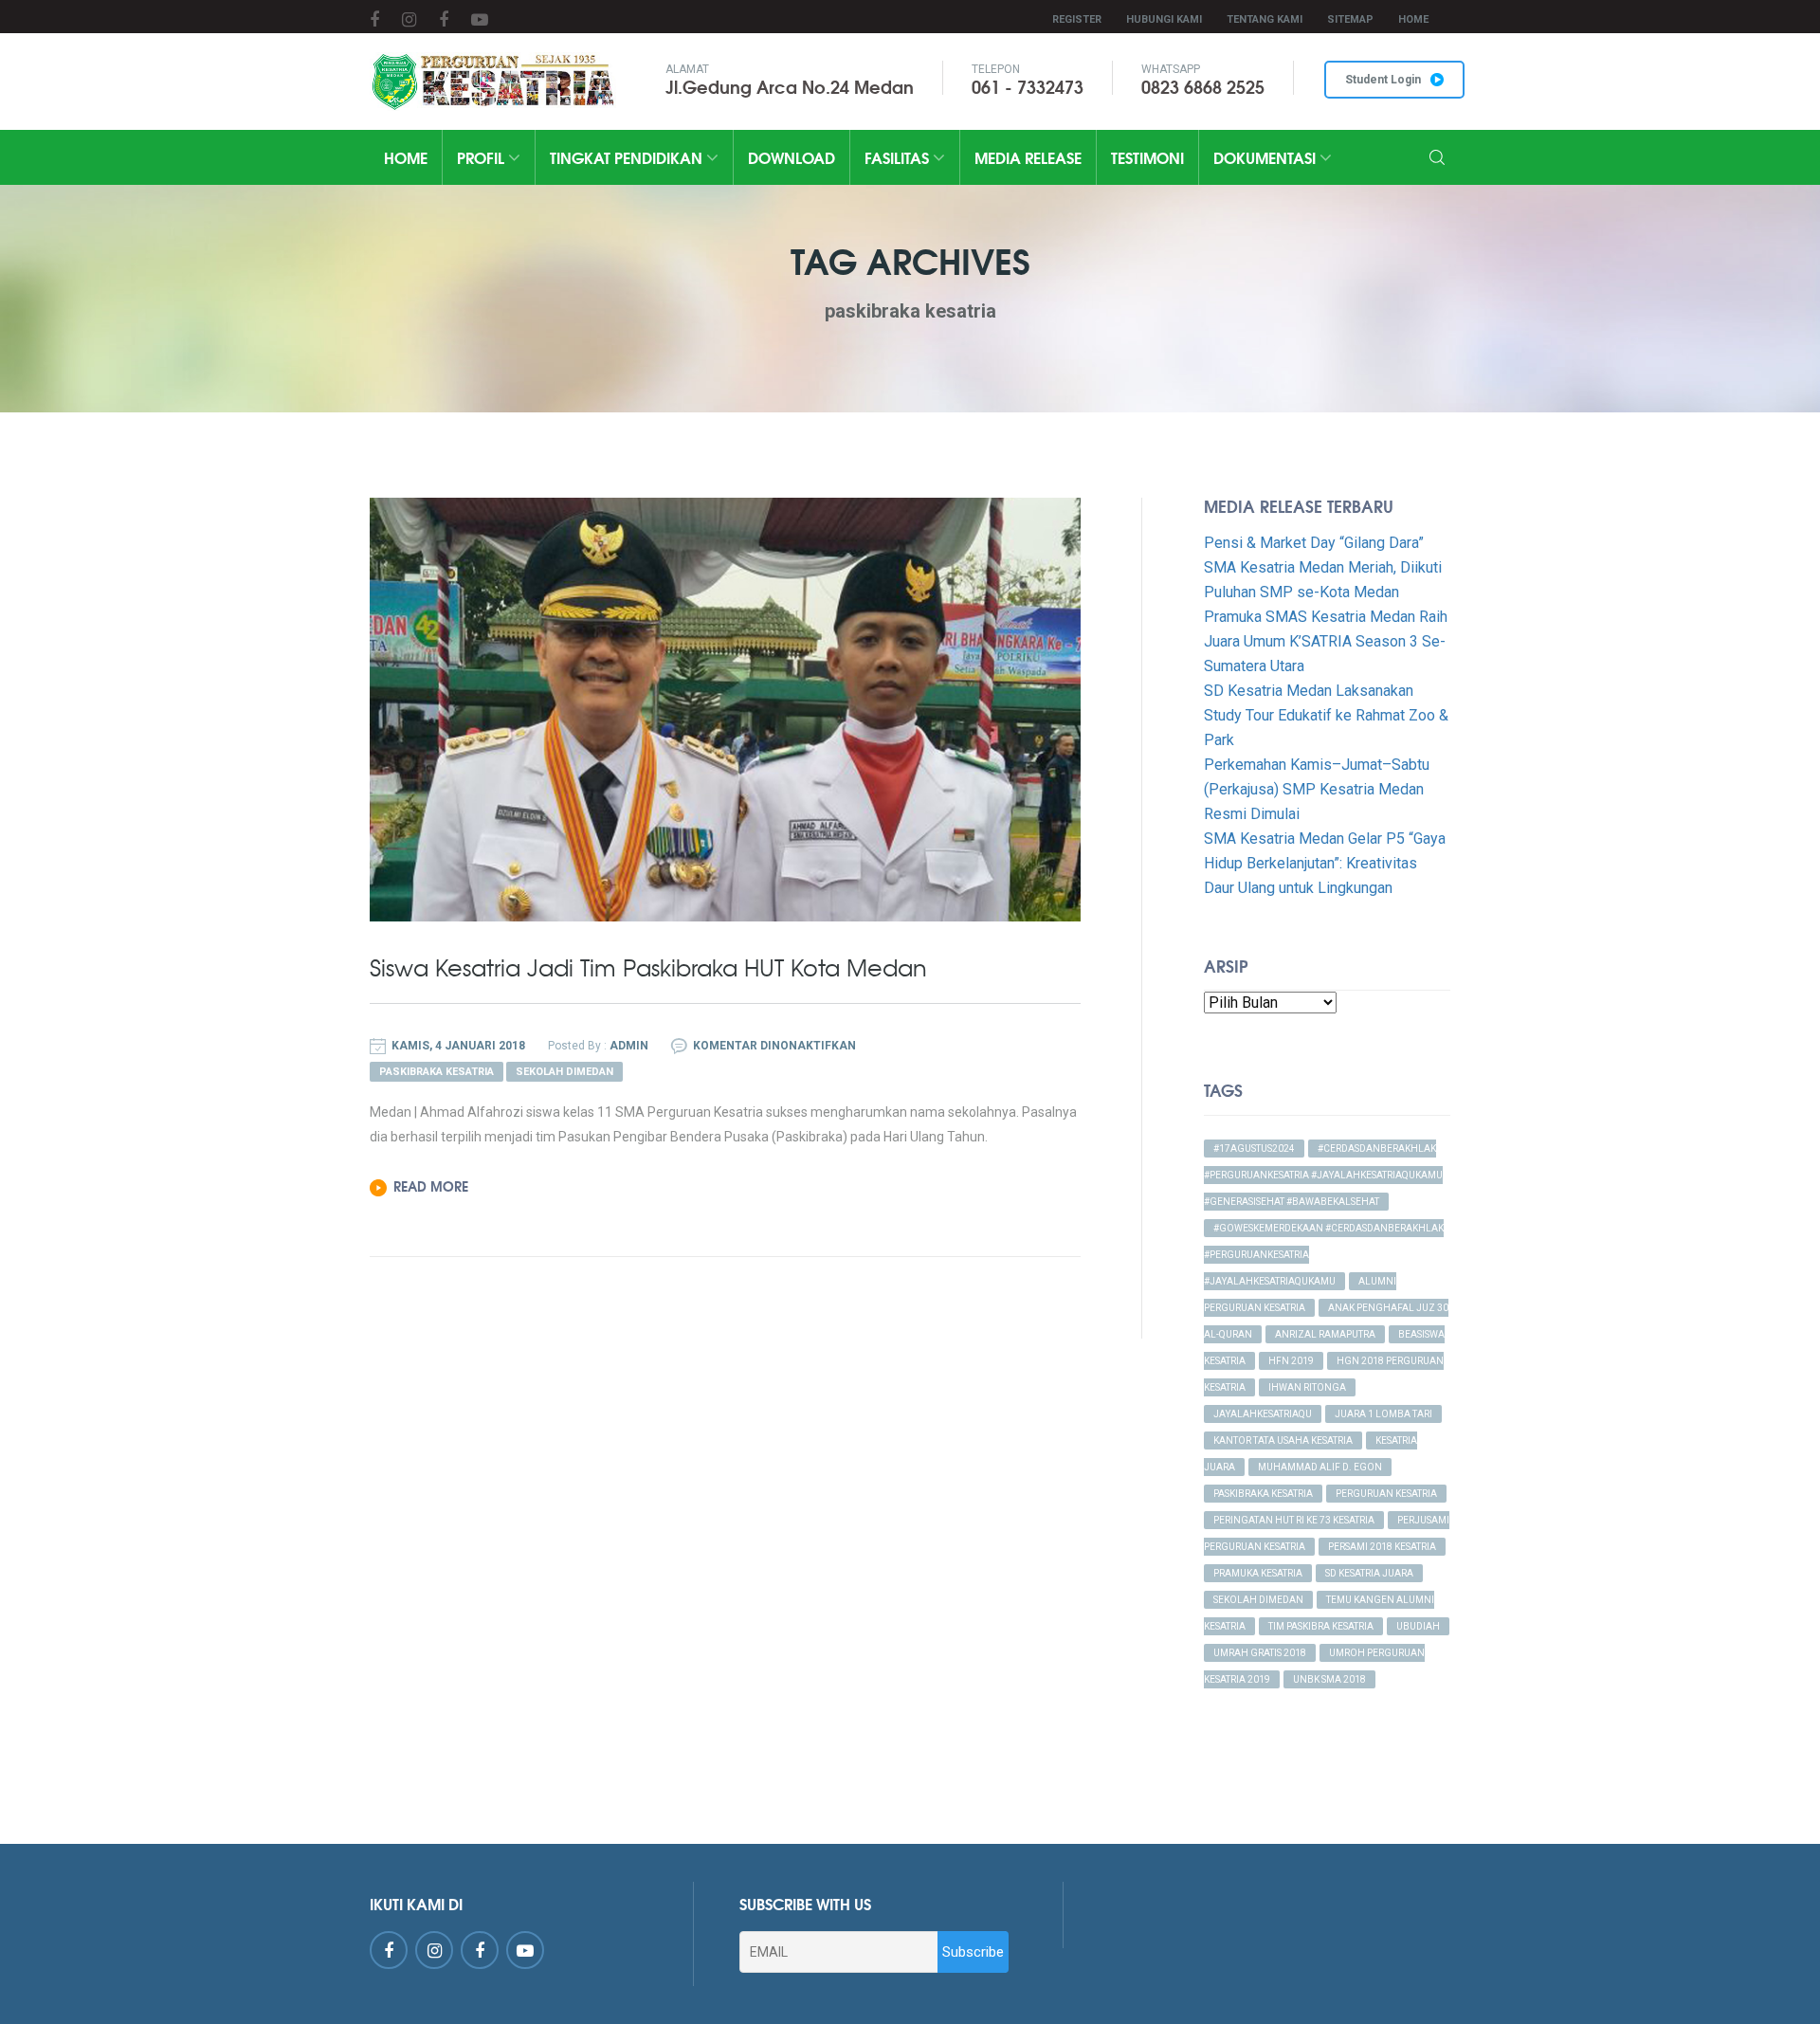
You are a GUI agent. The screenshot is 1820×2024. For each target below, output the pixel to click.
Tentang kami (1265, 19)
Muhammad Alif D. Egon (1320, 1467)
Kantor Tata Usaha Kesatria (1283, 1441)
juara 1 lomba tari (1383, 1414)
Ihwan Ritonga (1307, 1387)
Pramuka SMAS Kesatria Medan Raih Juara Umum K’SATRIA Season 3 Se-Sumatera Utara (1326, 641)
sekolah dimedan (1258, 1600)
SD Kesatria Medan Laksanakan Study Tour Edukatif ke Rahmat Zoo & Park (1326, 715)
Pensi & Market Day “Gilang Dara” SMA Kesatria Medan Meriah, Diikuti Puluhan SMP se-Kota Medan (1323, 567)
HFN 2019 (1291, 1361)
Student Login (1383, 80)
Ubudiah (1418, 1626)
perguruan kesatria (1386, 1494)
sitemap (1350, 19)
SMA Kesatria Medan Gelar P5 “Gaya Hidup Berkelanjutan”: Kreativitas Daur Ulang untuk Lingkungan (1325, 863)
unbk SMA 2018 (1329, 1679)
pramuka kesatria (1258, 1573)
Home (1413, 19)
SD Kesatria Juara (1369, 1573)
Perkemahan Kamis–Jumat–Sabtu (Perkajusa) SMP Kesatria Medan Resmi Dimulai (1317, 789)
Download (792, 157)
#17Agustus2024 (1254, 1149)
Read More (431, 1186)
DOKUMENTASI (1266, 157)
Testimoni (1147, 157)
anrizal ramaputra (1325, 1334)
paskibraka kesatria (1263, 1494)
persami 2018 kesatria (1382, 1547)
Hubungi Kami (1164, 19)
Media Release (1028, 157)
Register (1077, 19)
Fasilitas (899, 157)
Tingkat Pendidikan (628, 157)
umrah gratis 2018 (1260, 1653)
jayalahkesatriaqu (1263, 1414)
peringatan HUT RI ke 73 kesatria (1294, 1520)
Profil (482, 157)
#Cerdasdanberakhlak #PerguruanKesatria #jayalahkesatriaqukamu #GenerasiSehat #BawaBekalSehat (1323, 1175)
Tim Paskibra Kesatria (1321, 1626)
